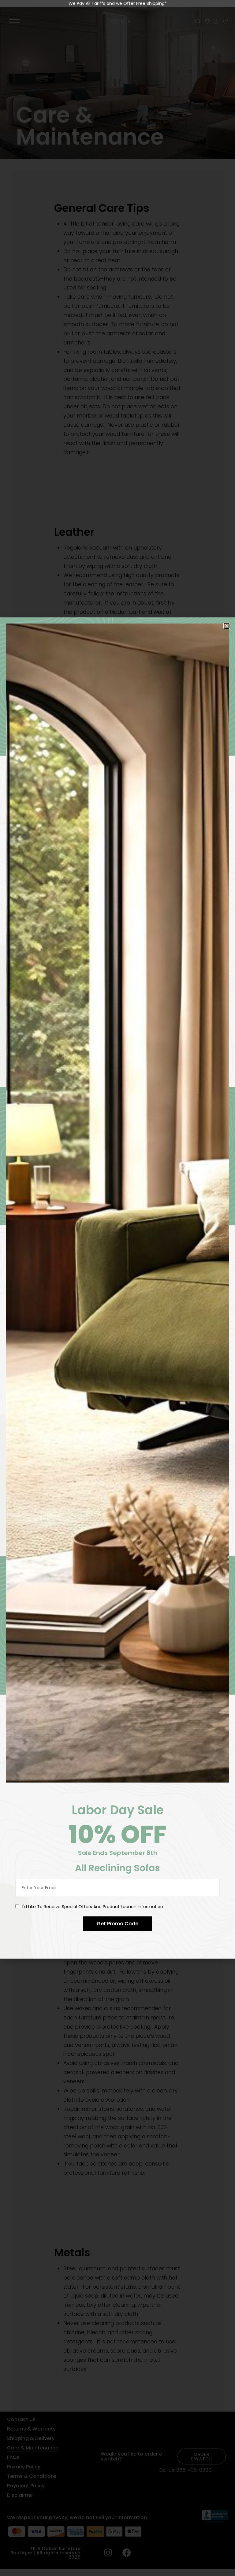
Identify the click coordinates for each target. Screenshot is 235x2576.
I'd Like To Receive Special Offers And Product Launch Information (93, 1907)
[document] (117, 1288)
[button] (227, 626)
